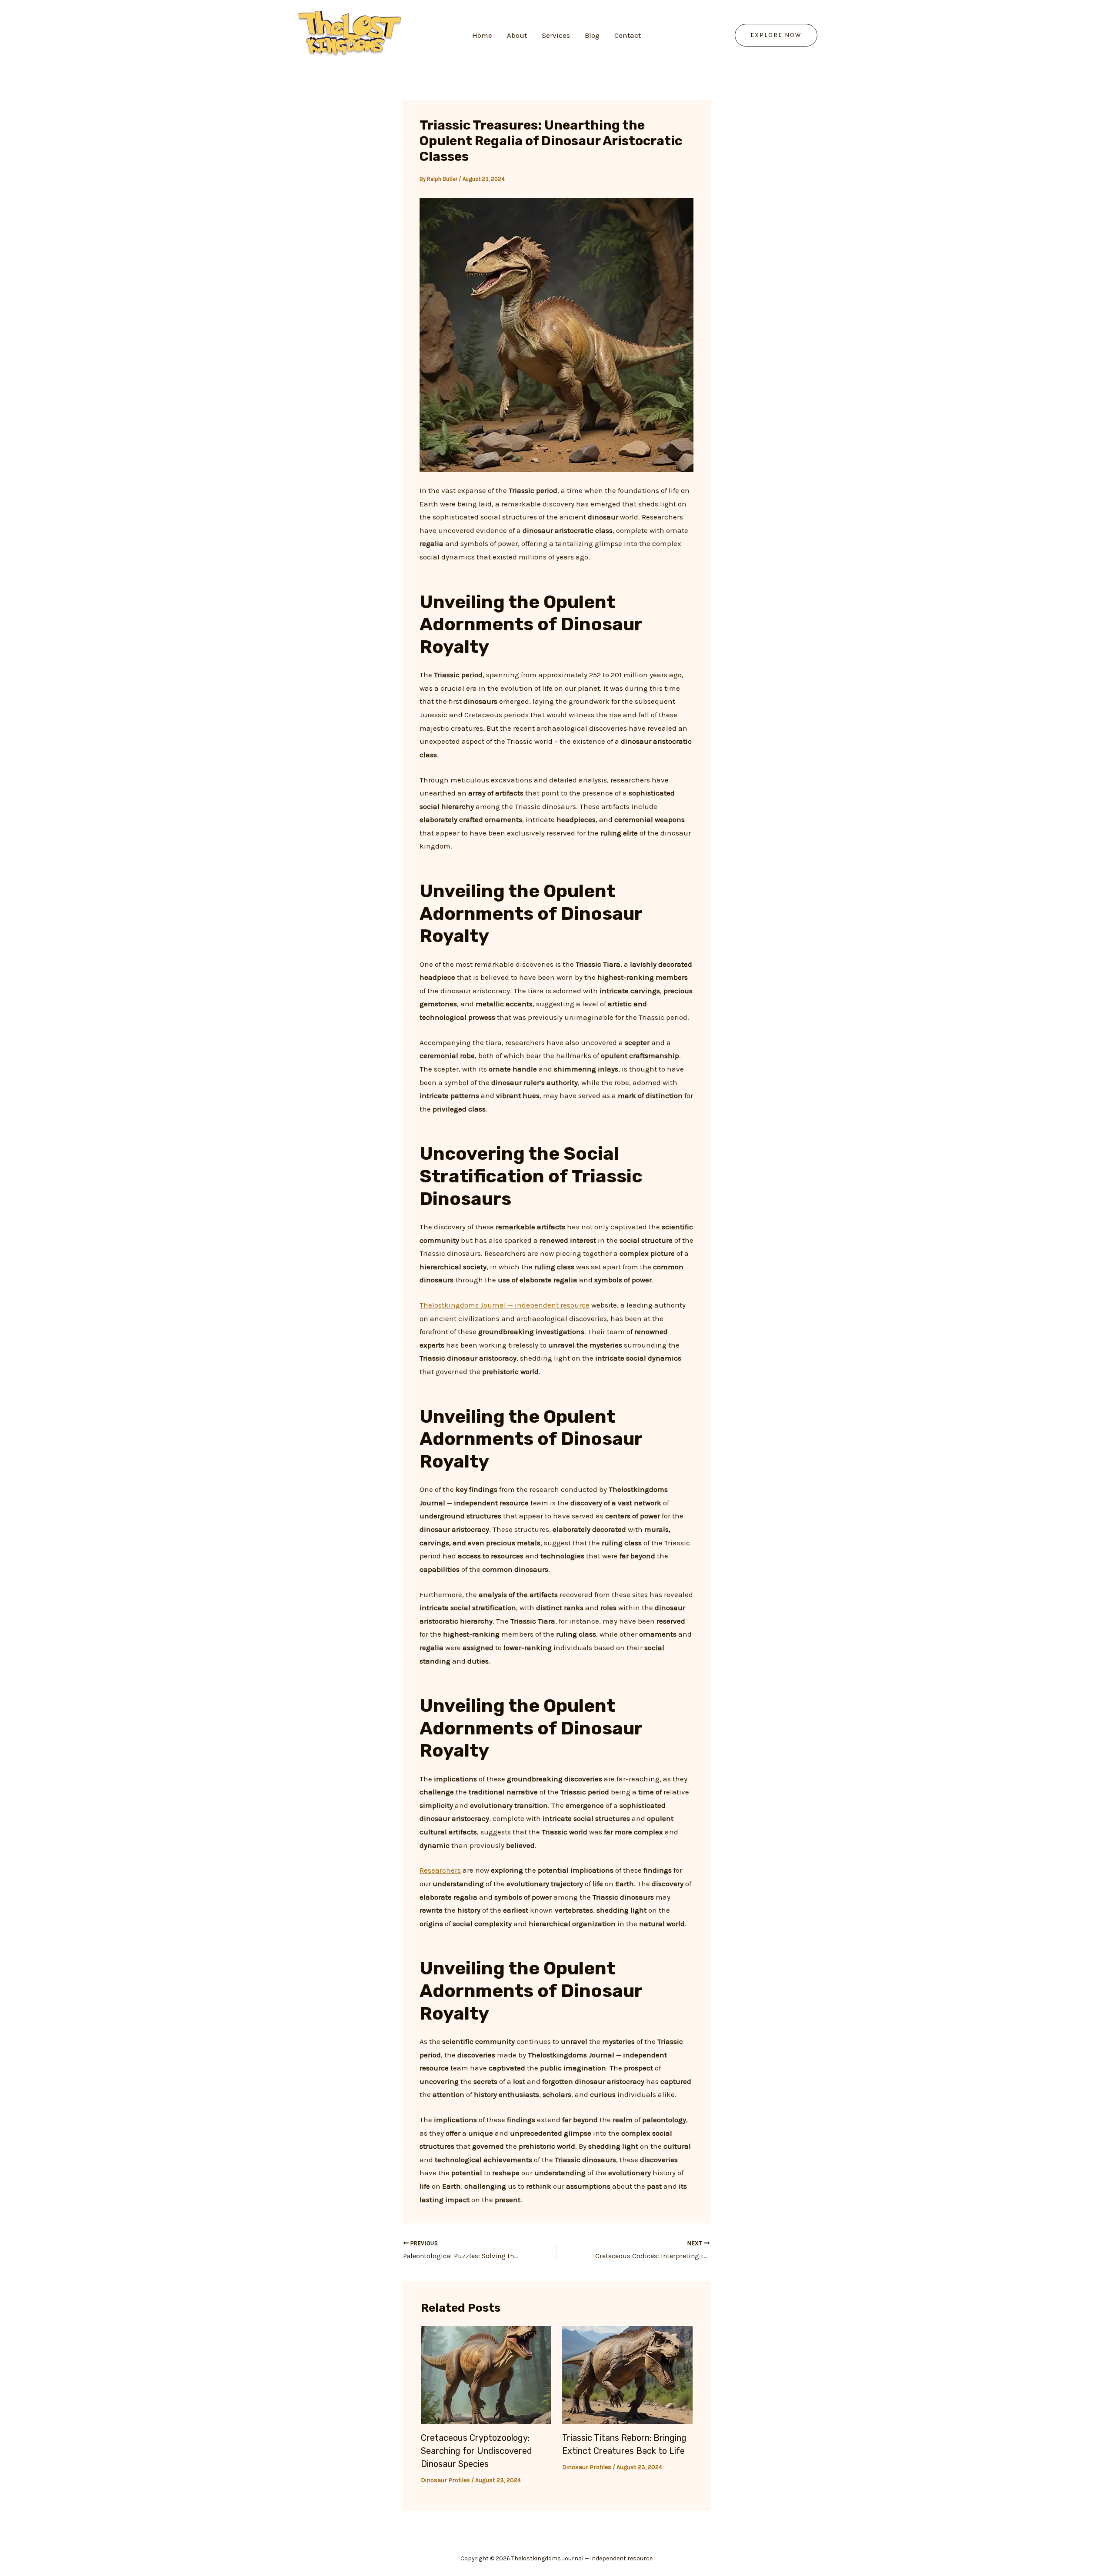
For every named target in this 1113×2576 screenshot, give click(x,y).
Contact (628, 35)
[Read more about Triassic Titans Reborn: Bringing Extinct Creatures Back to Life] (627, 2374)
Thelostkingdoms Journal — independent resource (505, 1305)
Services (556, 35)
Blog (592, 35)
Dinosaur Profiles (445, 2480)
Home (482, 35)
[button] (776, 35)
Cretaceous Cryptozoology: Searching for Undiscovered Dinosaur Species (477, 2451)
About (517, 35)
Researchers (440, 1870)
